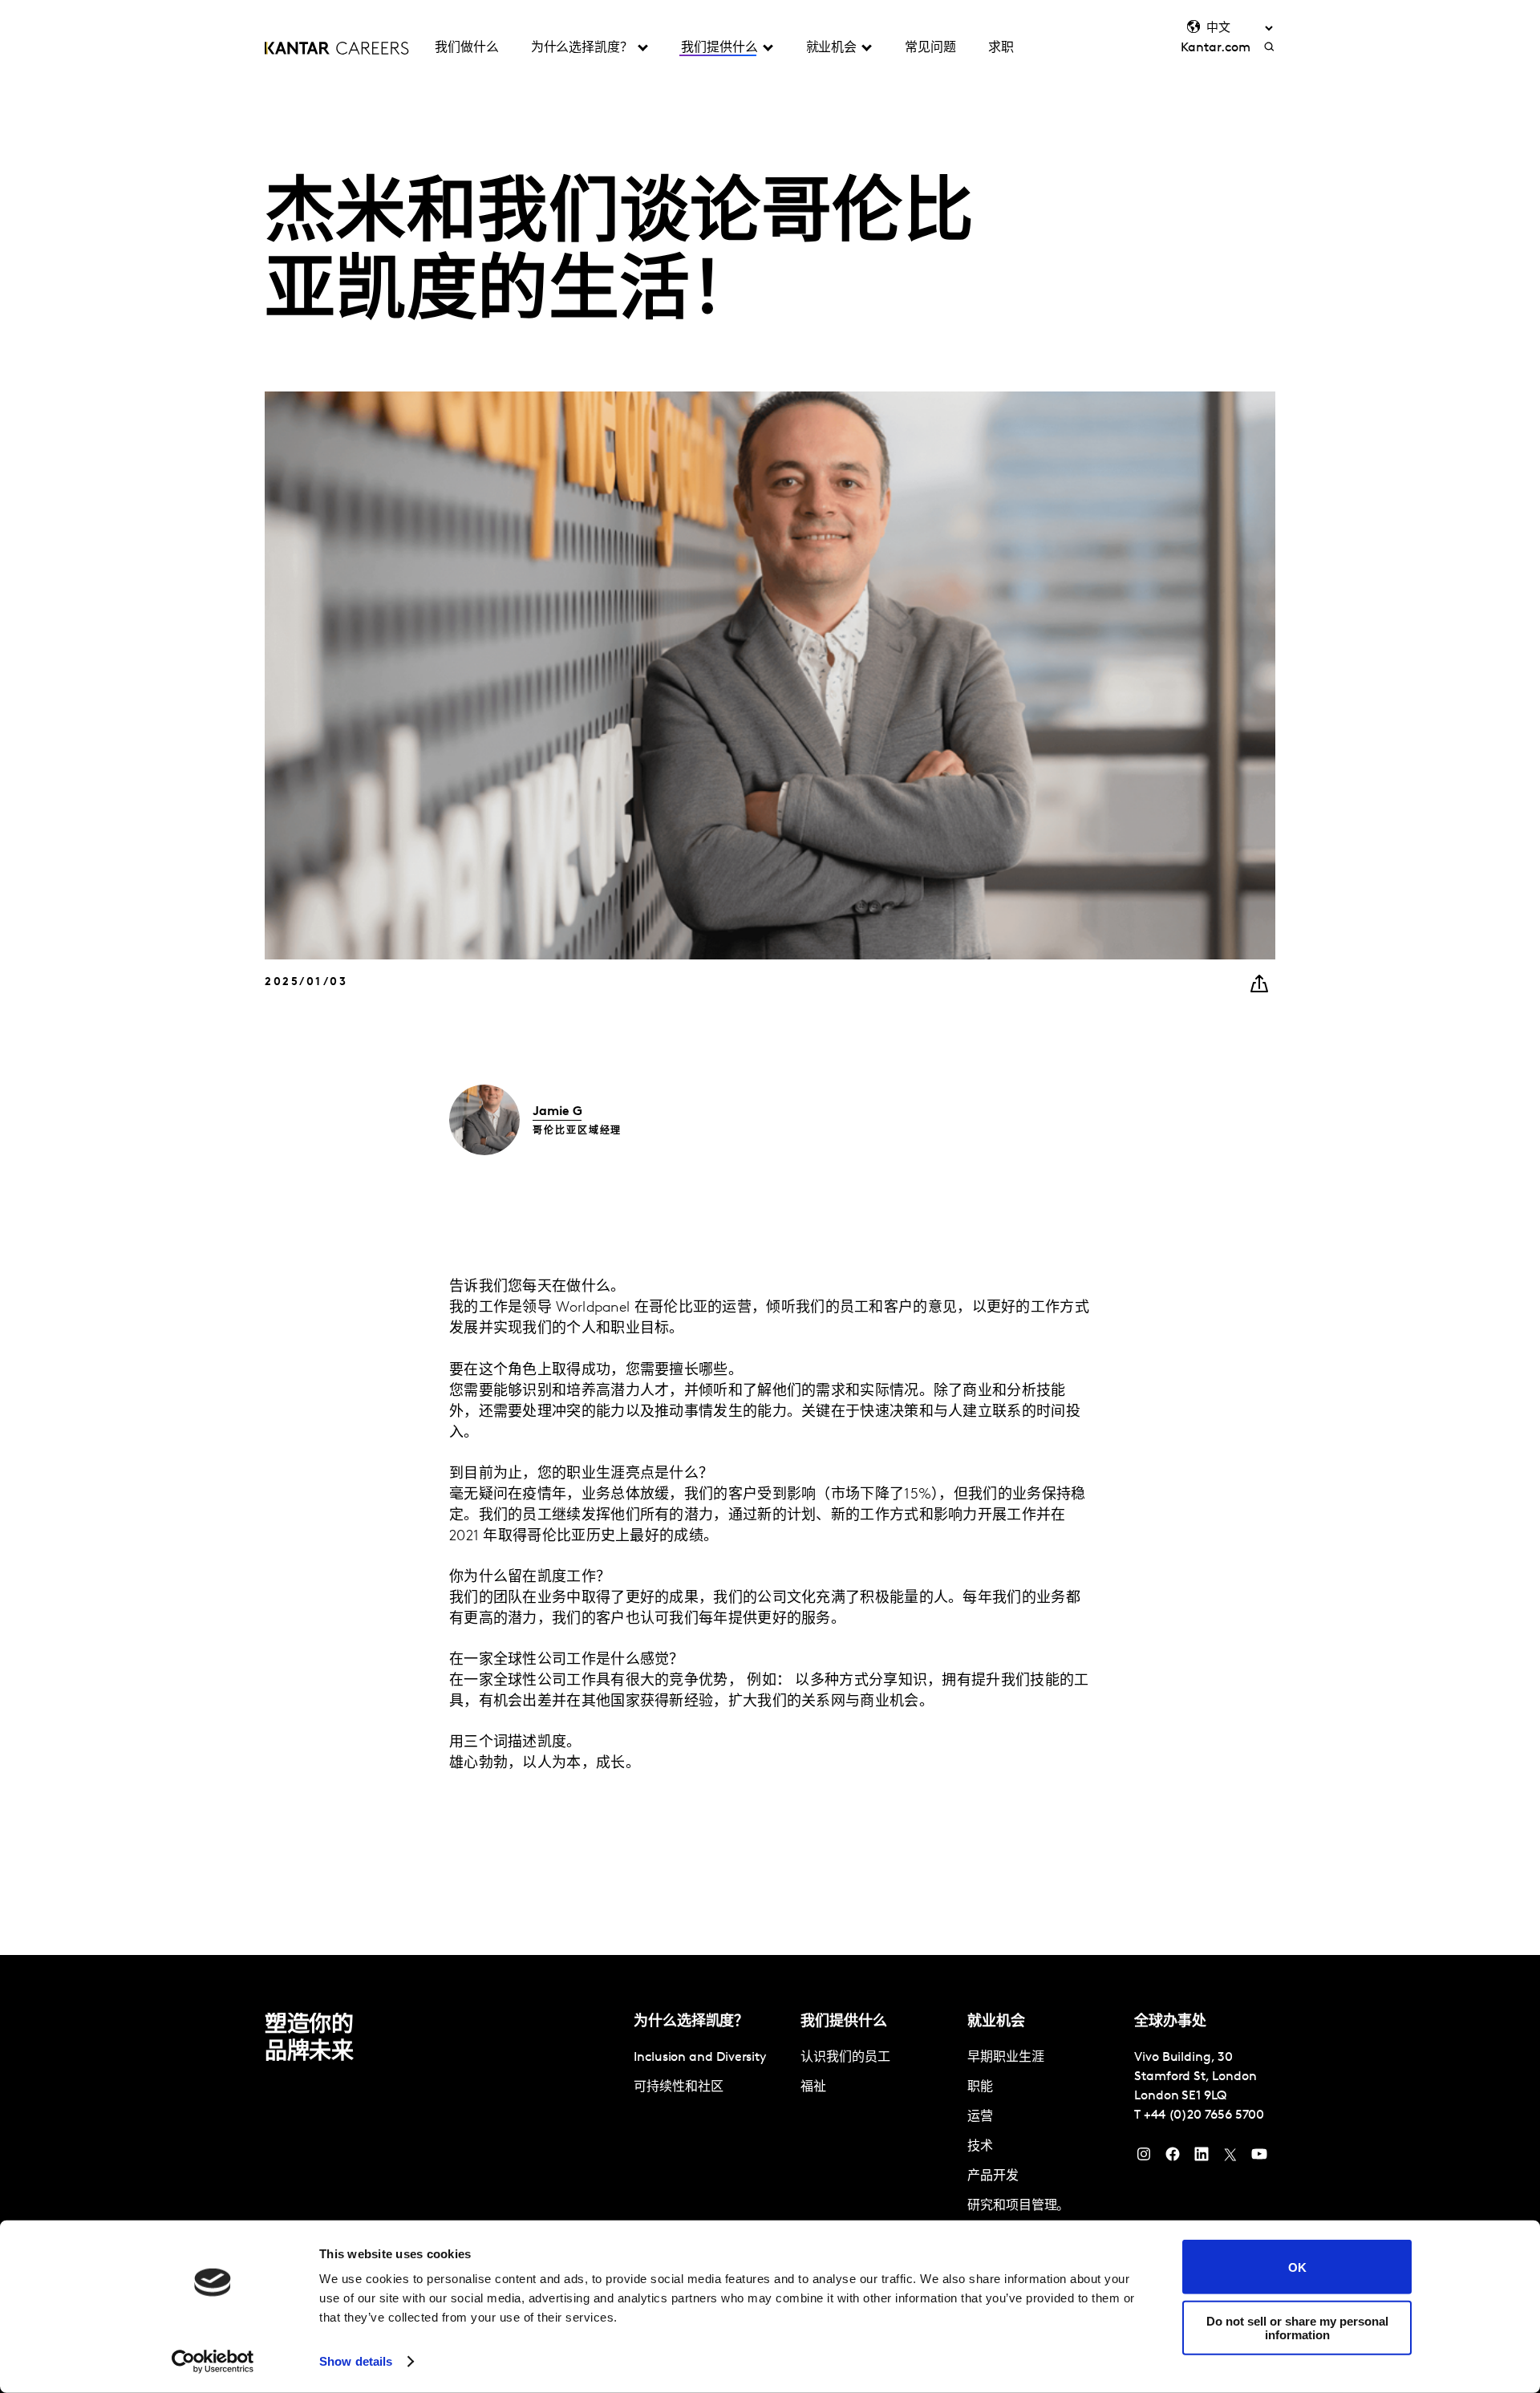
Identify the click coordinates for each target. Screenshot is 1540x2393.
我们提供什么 (719, 48)
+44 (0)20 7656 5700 (1204, 2115)
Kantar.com (1215, 48)
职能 (980, 2087)
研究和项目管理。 (1018, 2206)
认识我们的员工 (845, 2058)
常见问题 (930, 48)
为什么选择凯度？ (582, 48)
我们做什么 (467, 48)
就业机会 (832, 48)
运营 (980, 2117)
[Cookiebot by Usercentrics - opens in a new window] (213, 2362)
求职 (1001, 48)
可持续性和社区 (678, 2087)
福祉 (813, 2087)
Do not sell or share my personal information (1297, 2327)
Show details (356, 2361)
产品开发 (993, 2176)
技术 (980, 2147)
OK (1297, 2267)
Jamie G (557, 1112)
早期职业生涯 (1006, 2058)
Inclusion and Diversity (700, 2058)
